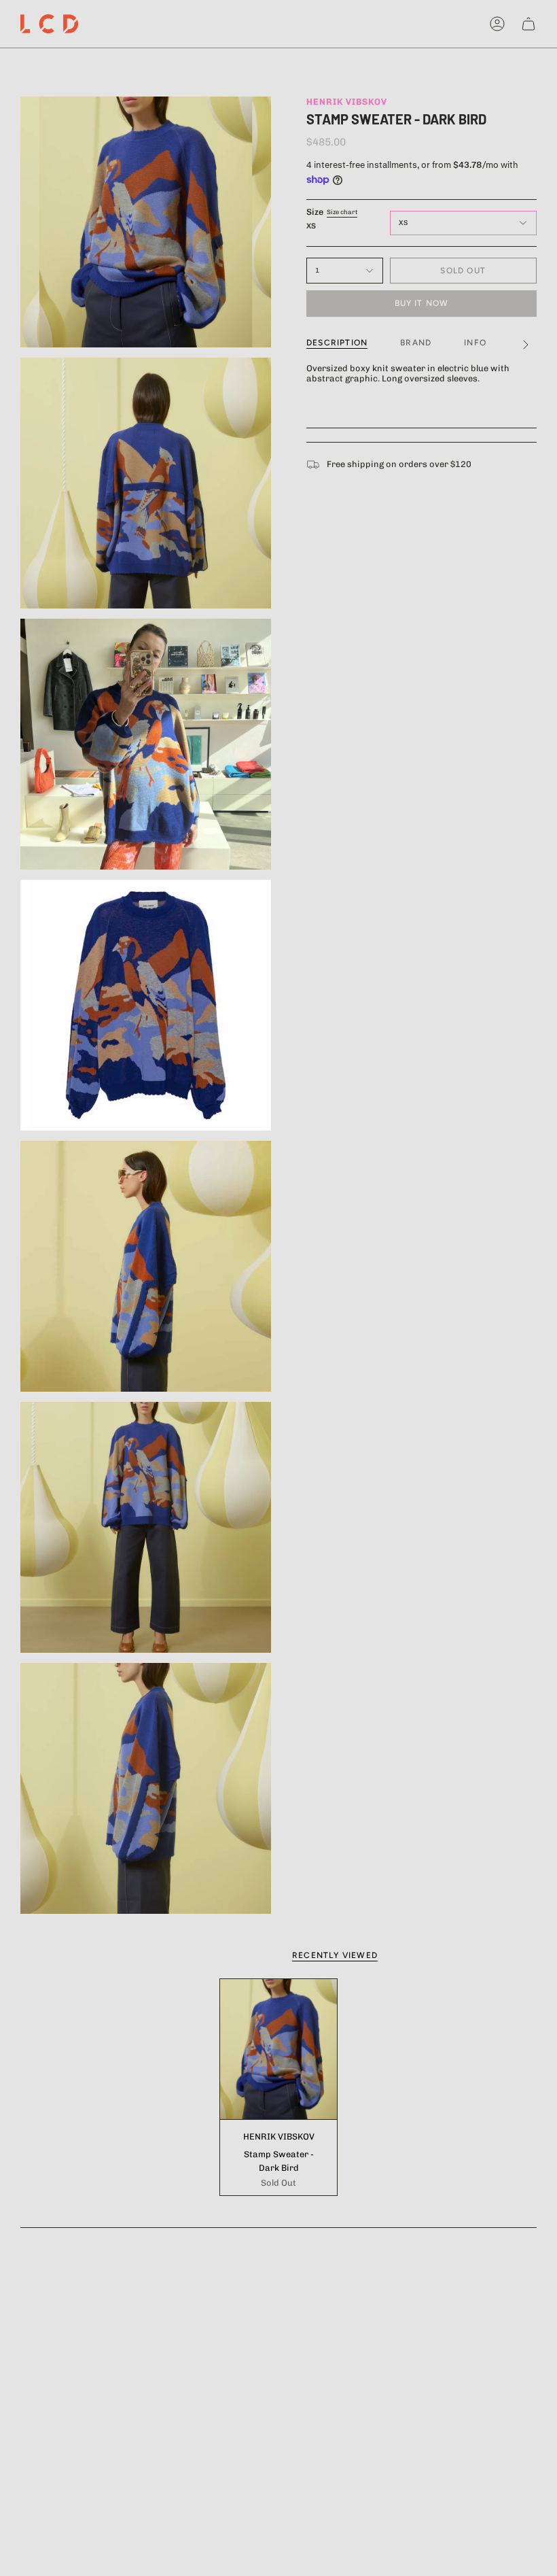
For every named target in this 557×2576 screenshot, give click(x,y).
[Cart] (528, 24)
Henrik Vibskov (347, 102)
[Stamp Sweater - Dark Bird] (278, 2049)
